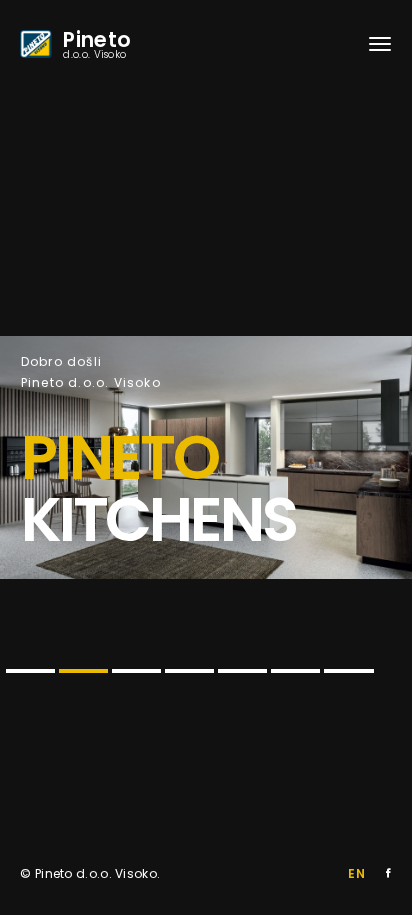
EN (356, 873)
